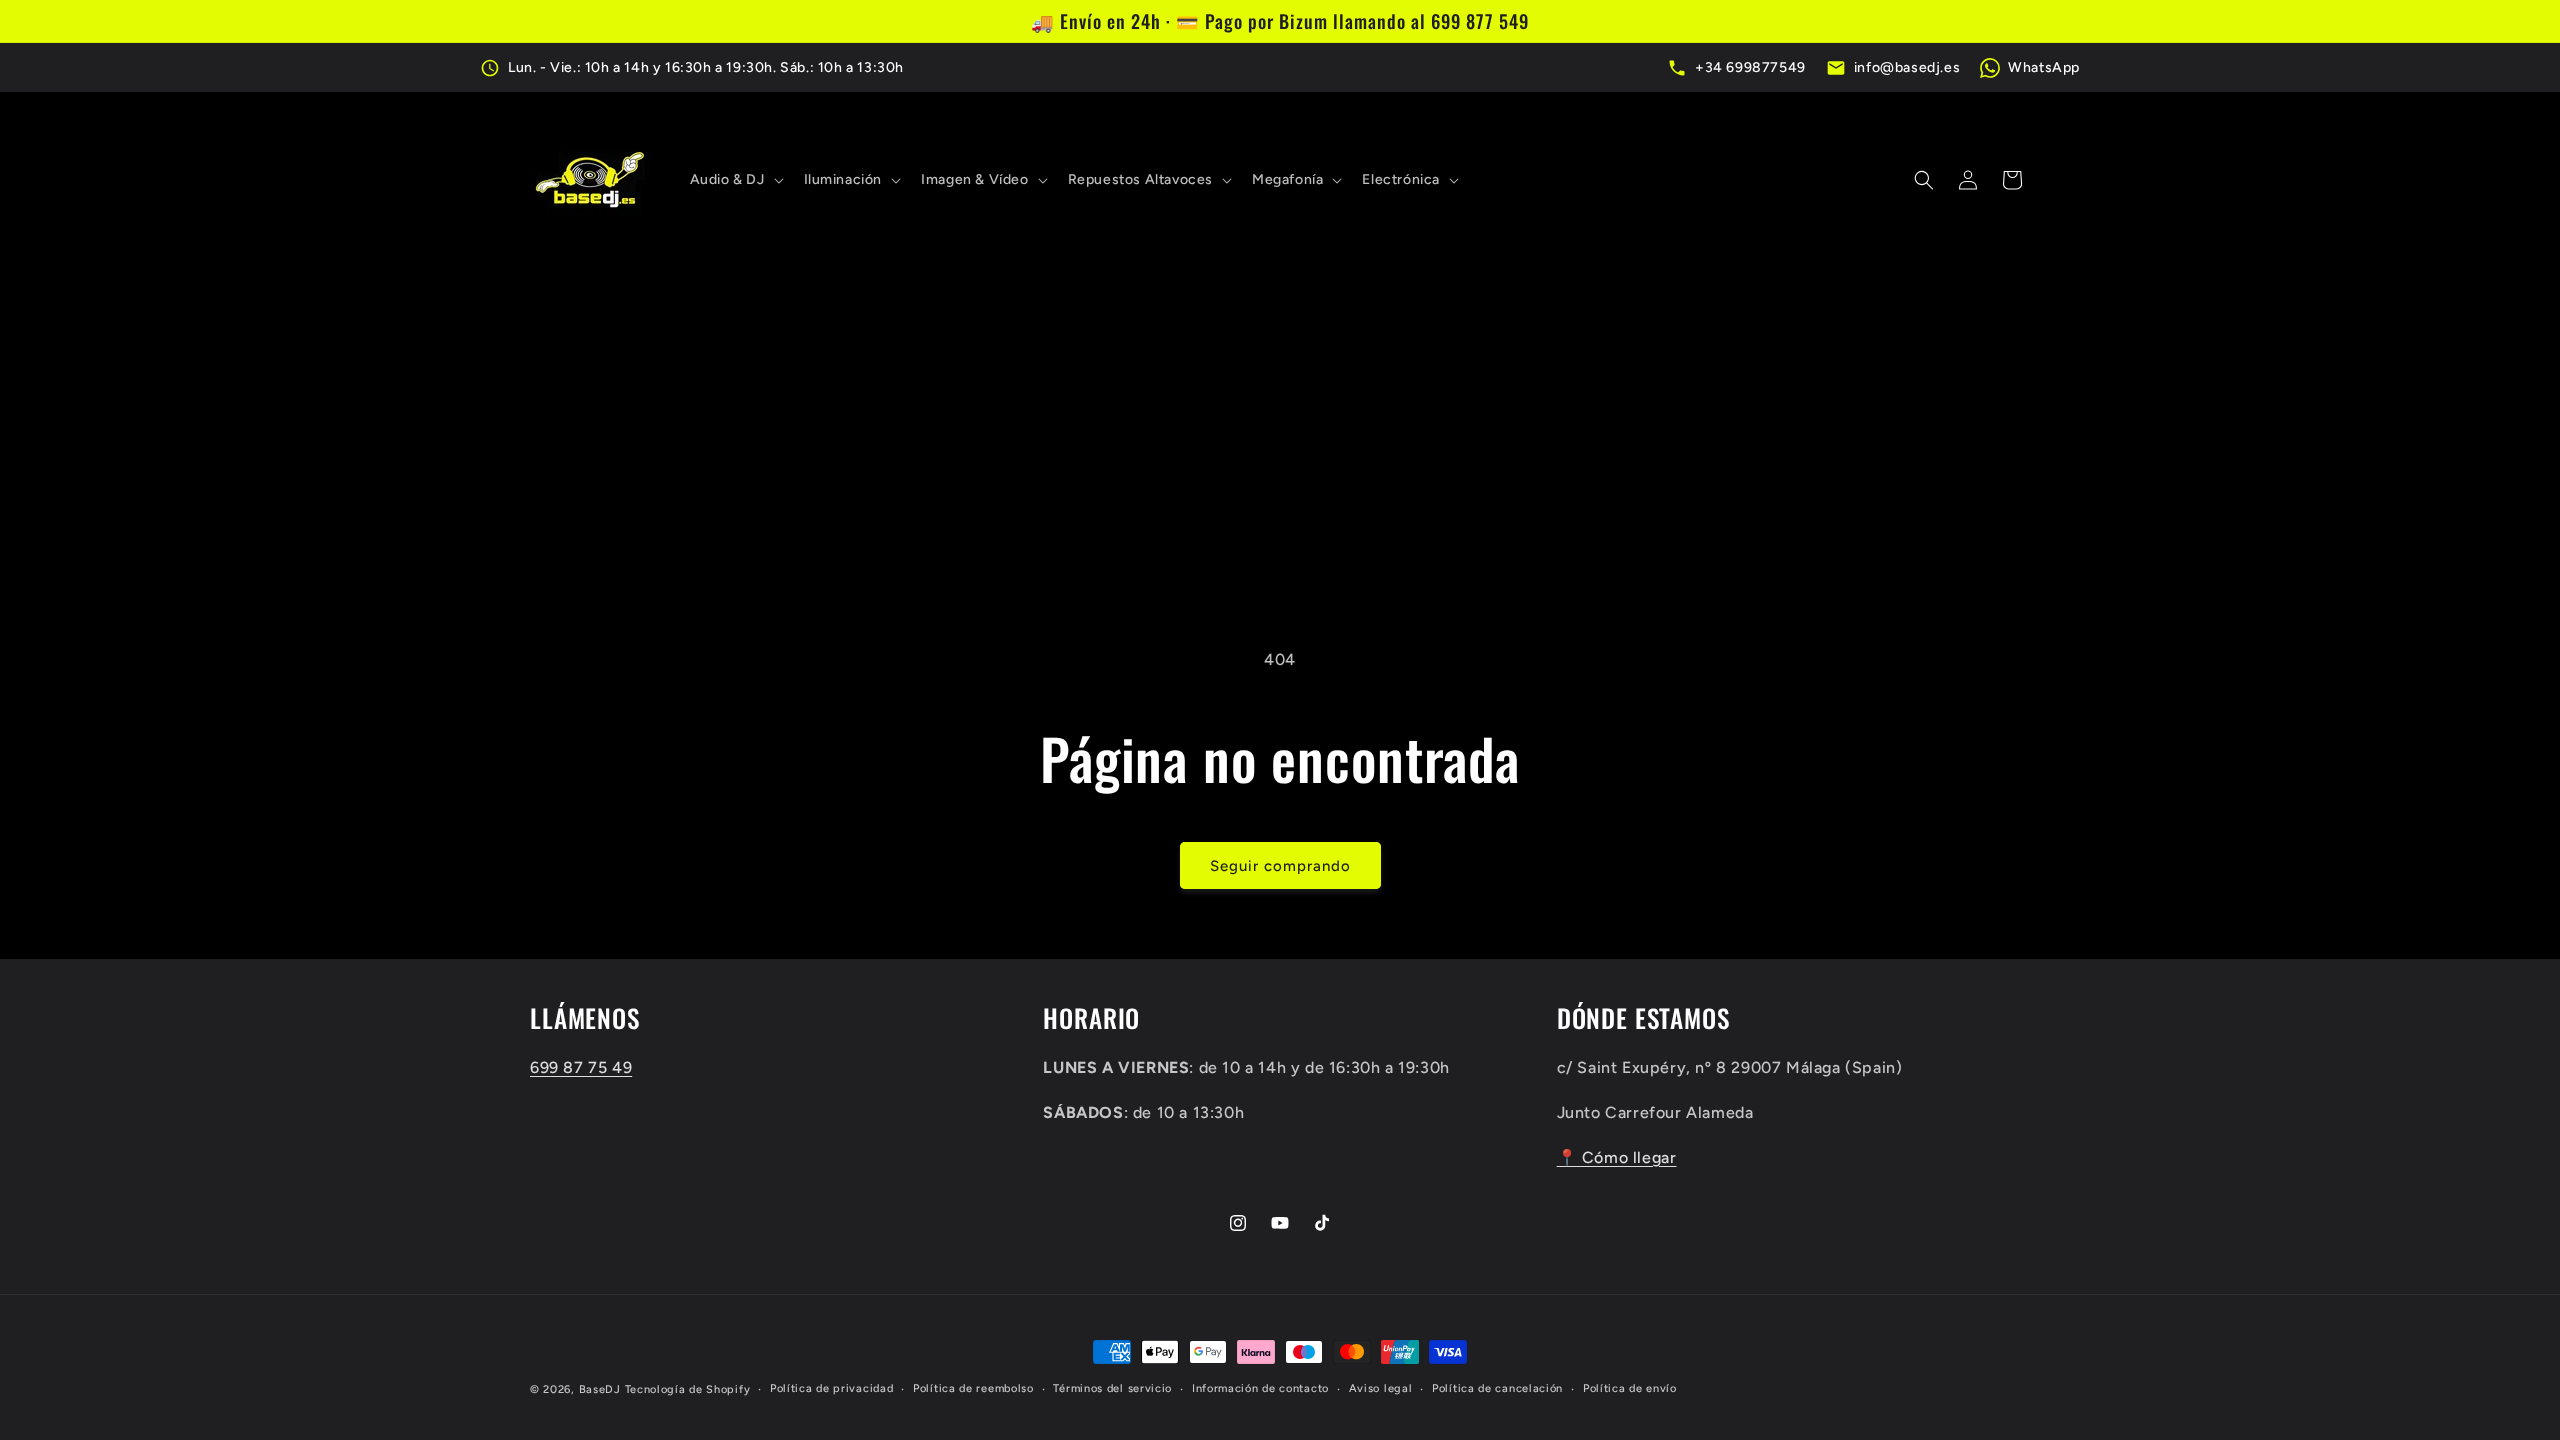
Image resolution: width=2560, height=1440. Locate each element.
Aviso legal (1381, 1388)
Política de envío (1630, 1388)
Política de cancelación (1497, 1388)
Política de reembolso (973, 1388)
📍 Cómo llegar (1617, 1157)
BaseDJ (600, 1389)
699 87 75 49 (581, 1067)
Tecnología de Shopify (688, 1389)
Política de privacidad (831, 1388)
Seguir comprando (1280, 866)
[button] (735, 180)
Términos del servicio (1112, 1388)
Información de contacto (1260, 1388)
